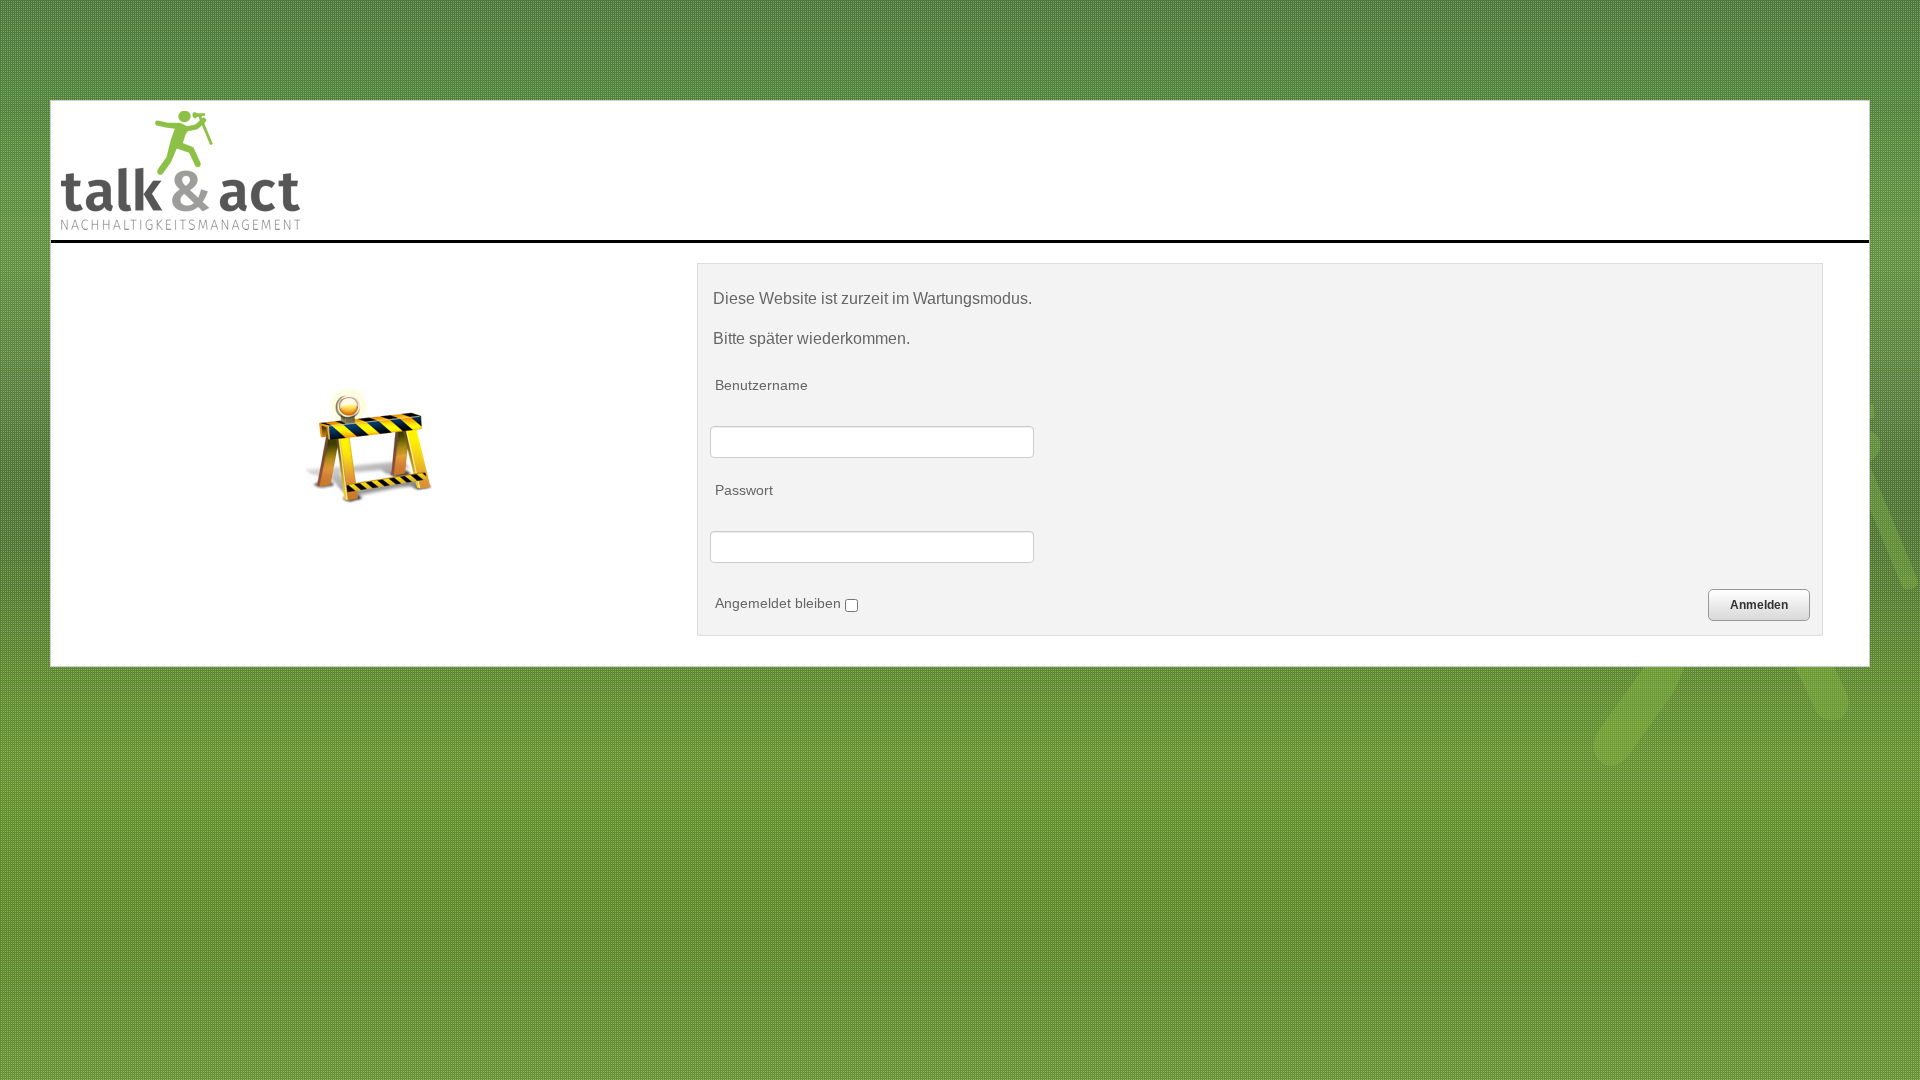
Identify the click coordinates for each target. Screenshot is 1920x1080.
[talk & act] (180, 170)
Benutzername (761, 385)
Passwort (744, 490)
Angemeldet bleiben (780, 603)
